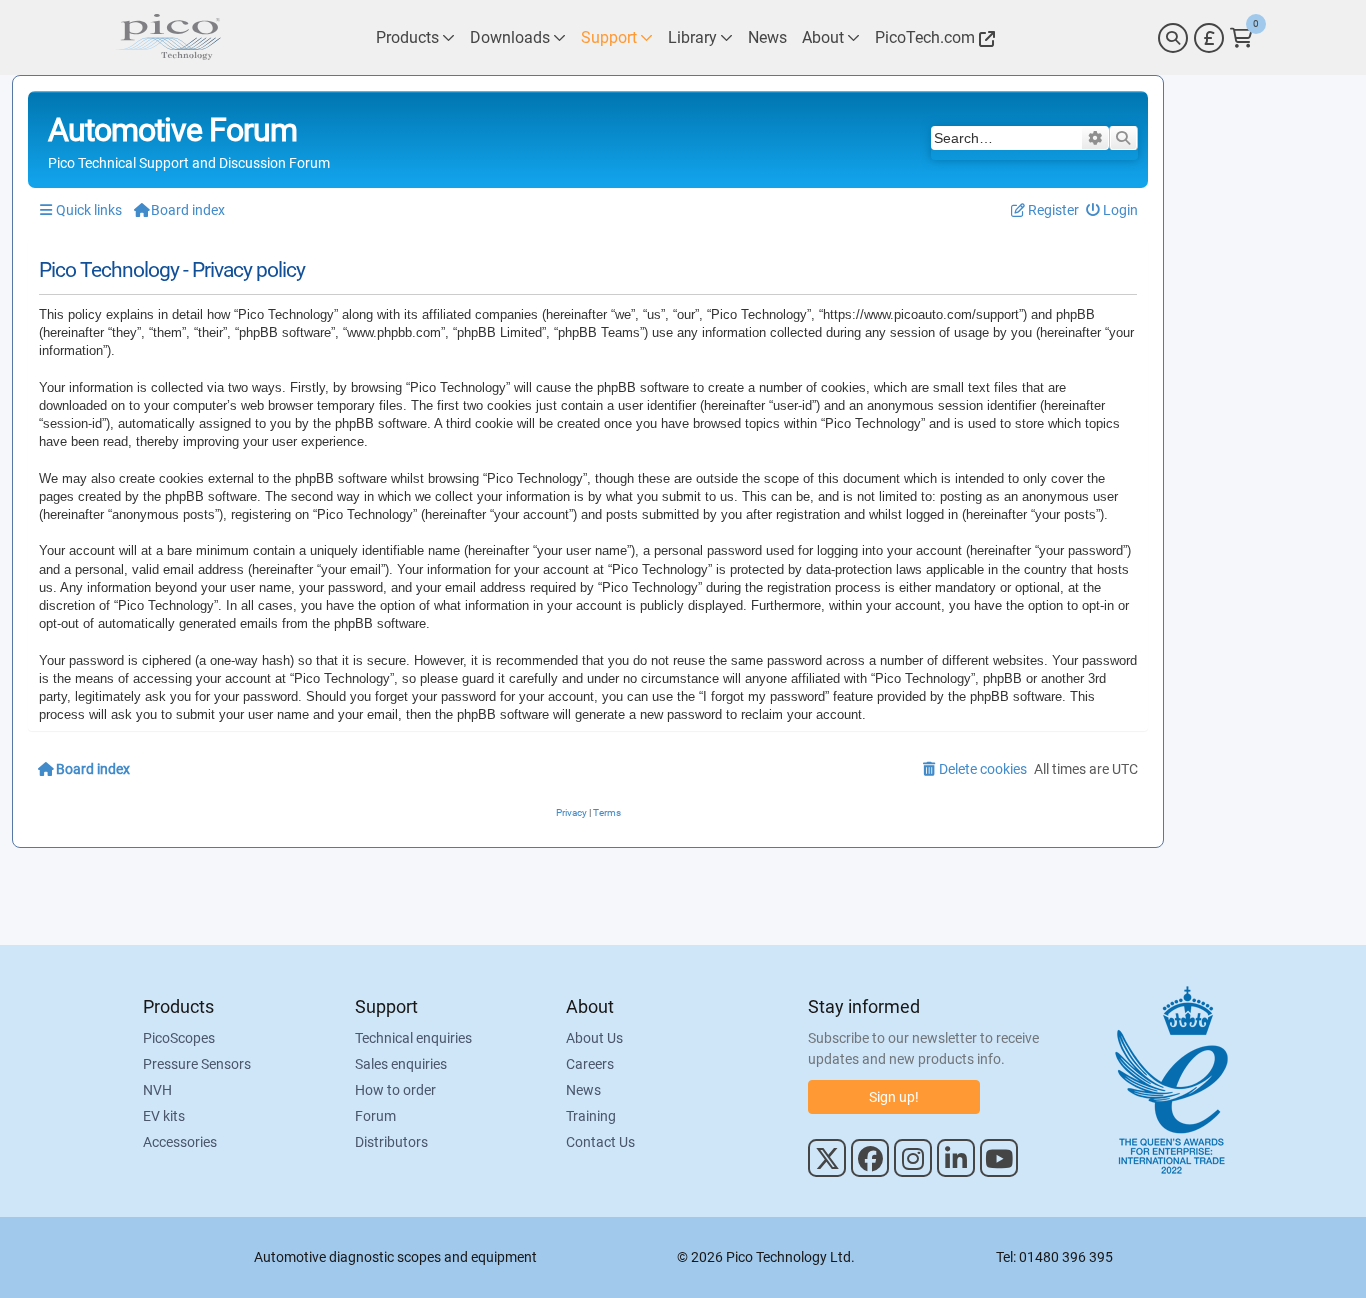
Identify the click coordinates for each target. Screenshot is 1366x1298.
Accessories (180, 1142)
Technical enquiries (413, 1038)
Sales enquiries (401, 1064)
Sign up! (894, 1097)
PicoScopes (179, 1038)
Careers (590, 1064)
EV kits (164, 1116)
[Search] (1173, 38)
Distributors (391, 1142)
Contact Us (600, 1142)
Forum (375, 1116)
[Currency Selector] (1209, 38)
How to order (395, 1090)
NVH (157, 1090)
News (583, 1090)
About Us (594, 1038)
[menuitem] (1112, 210)
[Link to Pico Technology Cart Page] (1241, 38)
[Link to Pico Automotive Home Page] (168, 37)
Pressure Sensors (197, 1064)
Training (591, 1116)
